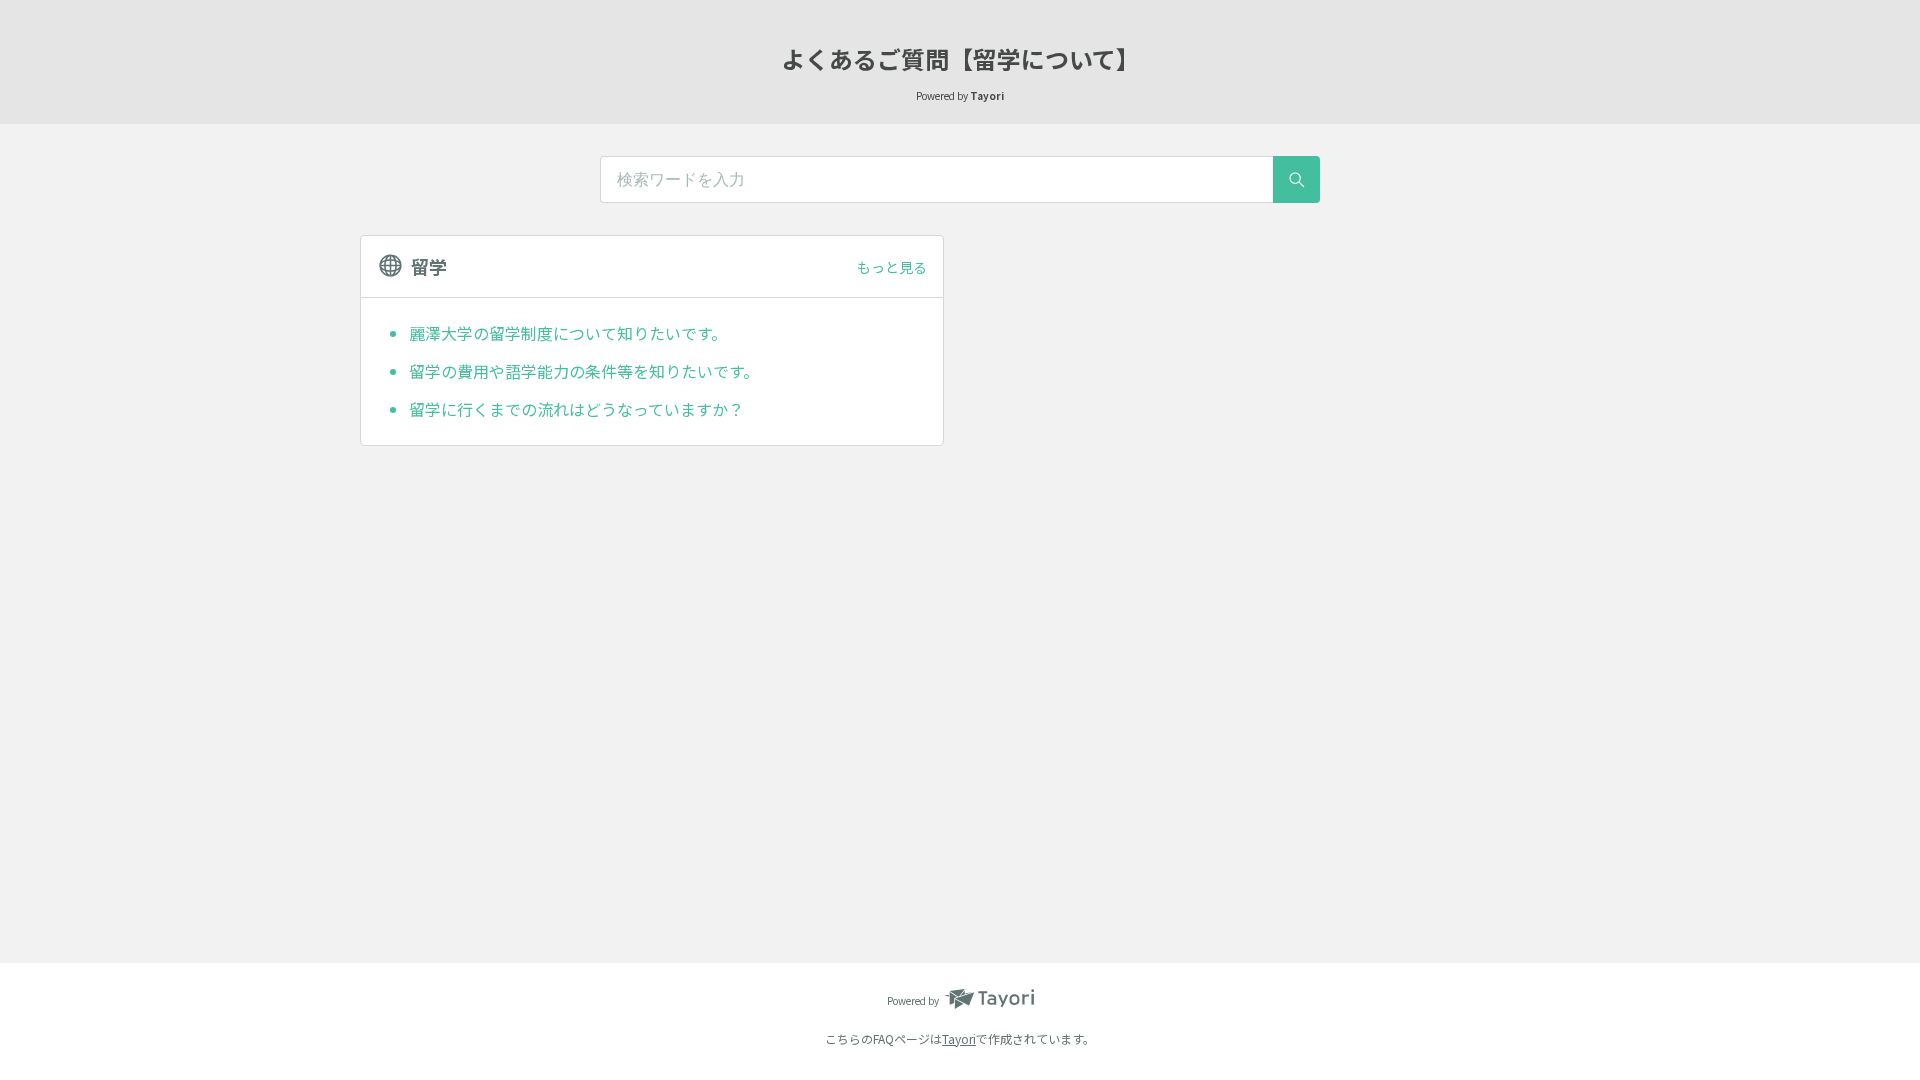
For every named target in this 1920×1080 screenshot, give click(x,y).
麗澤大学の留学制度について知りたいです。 (568, 333)
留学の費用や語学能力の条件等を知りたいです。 (584, 371)
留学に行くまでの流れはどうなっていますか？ (576, 409)
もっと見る (892, 267)
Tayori (959, 1038)
